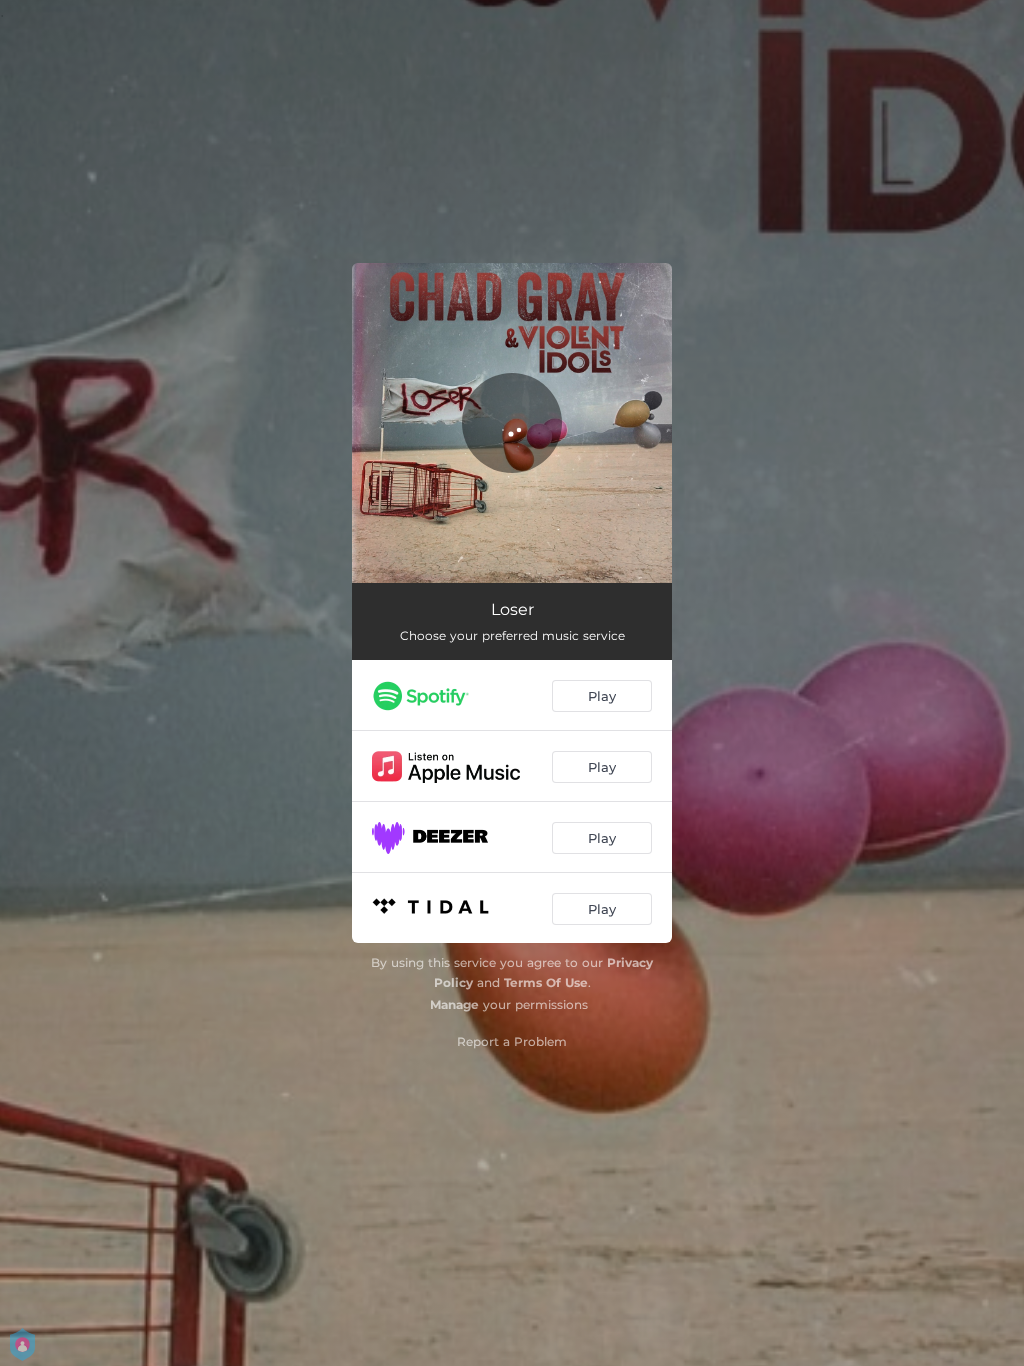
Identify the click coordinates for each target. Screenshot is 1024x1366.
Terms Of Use (546, 982)
